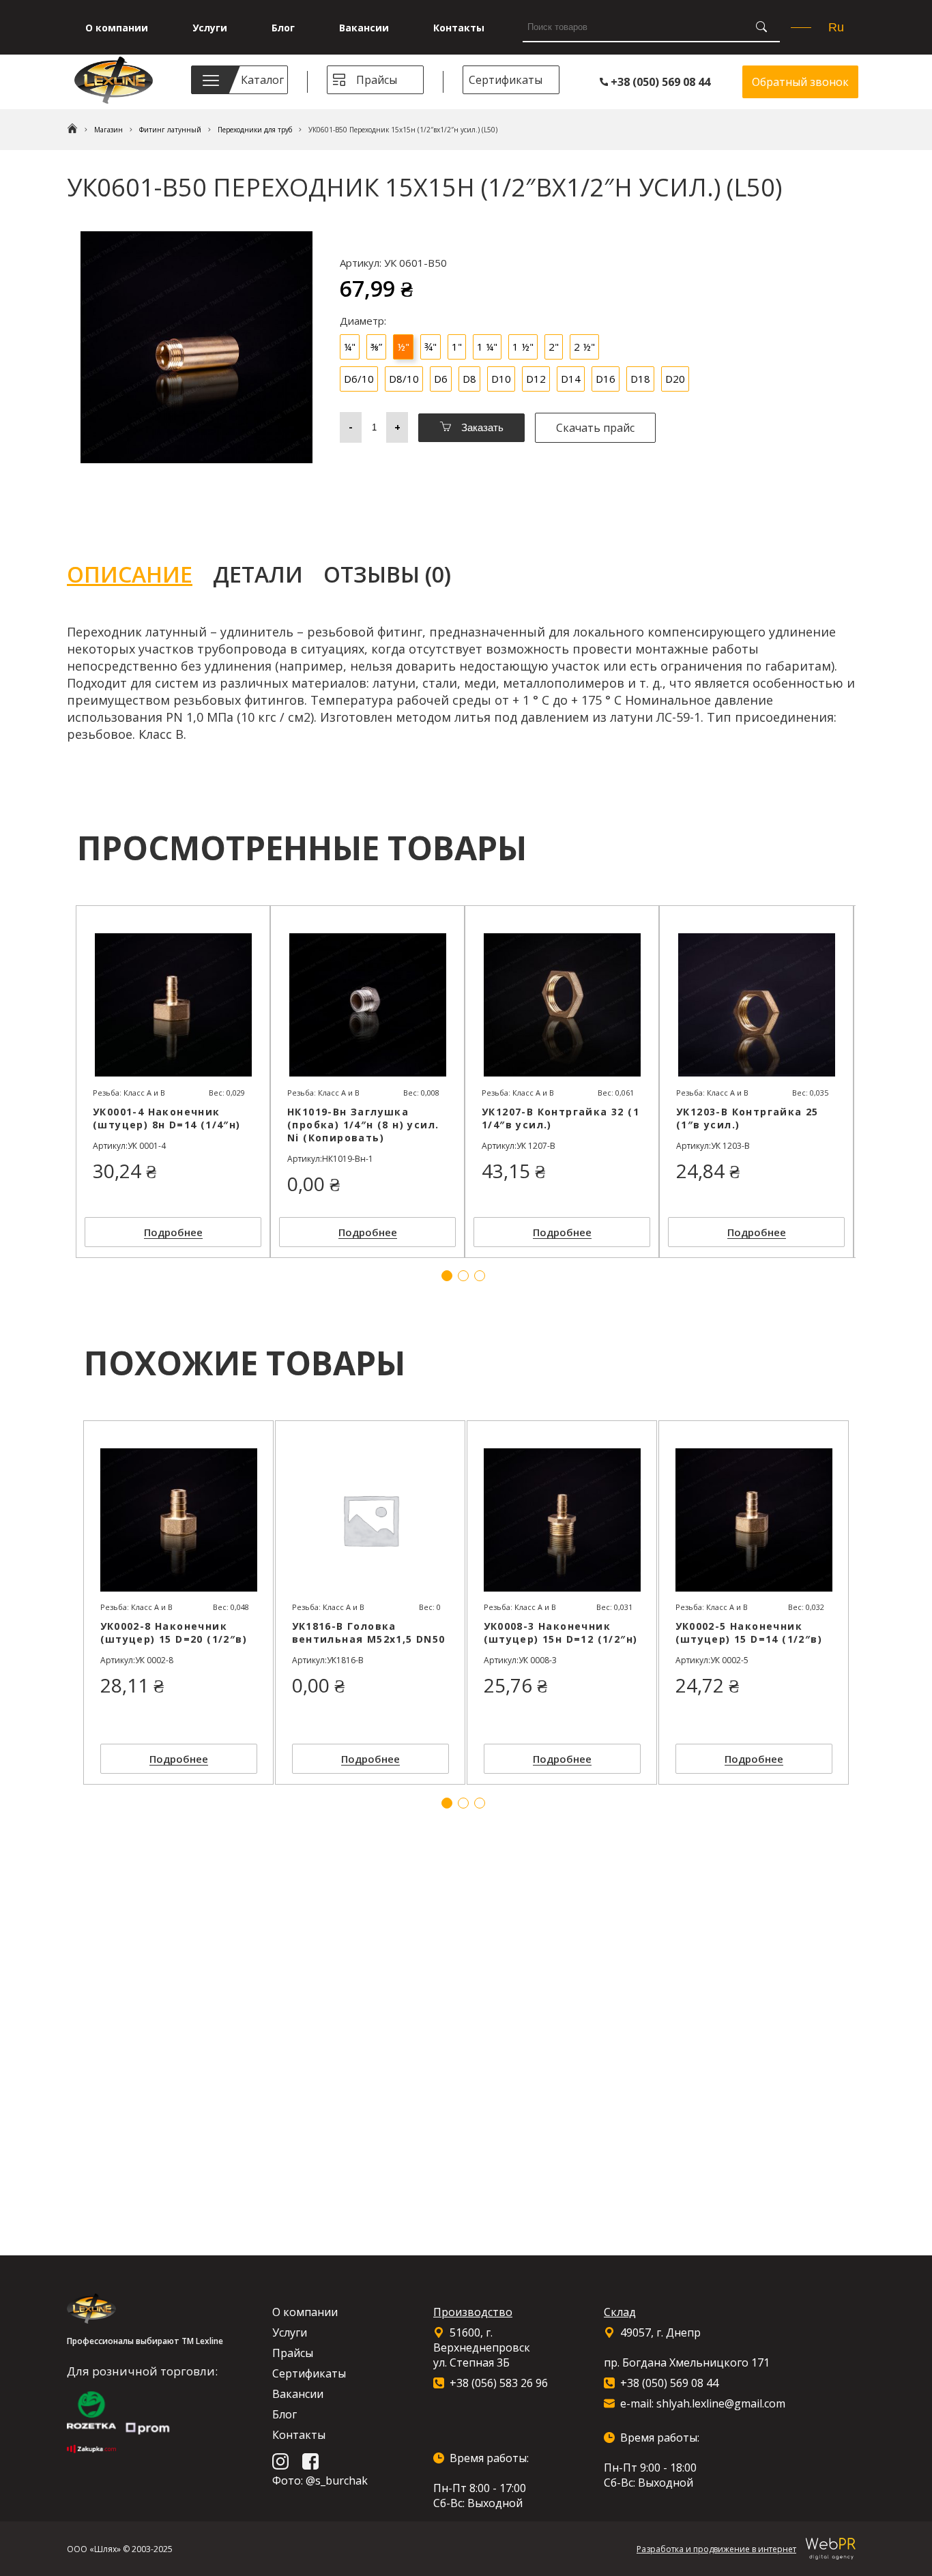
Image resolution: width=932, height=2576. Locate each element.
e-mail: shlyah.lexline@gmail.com (703, 2403)
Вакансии (364, 28)
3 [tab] (480, 1803)
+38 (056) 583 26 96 (499, 2383)
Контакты (459, 28)
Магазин (108, 130)
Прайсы (377, 80)
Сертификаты (506, 80)
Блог (283, 28)
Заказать (481, 427)
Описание (130, 574)
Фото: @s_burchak (320, 2480)
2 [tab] (463, 1803)
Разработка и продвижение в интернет (716, 2549)
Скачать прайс (595, 428)
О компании (117, 28)
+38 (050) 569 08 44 (659, 82)
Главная (72, 130)
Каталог (262, 80)
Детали (258, 574)
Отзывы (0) (387, 574)
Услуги (210, 28)
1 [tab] (447, 1803)
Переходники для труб (255, 130)
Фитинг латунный (170, 130)
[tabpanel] (178, 1602)
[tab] (140, 574)
